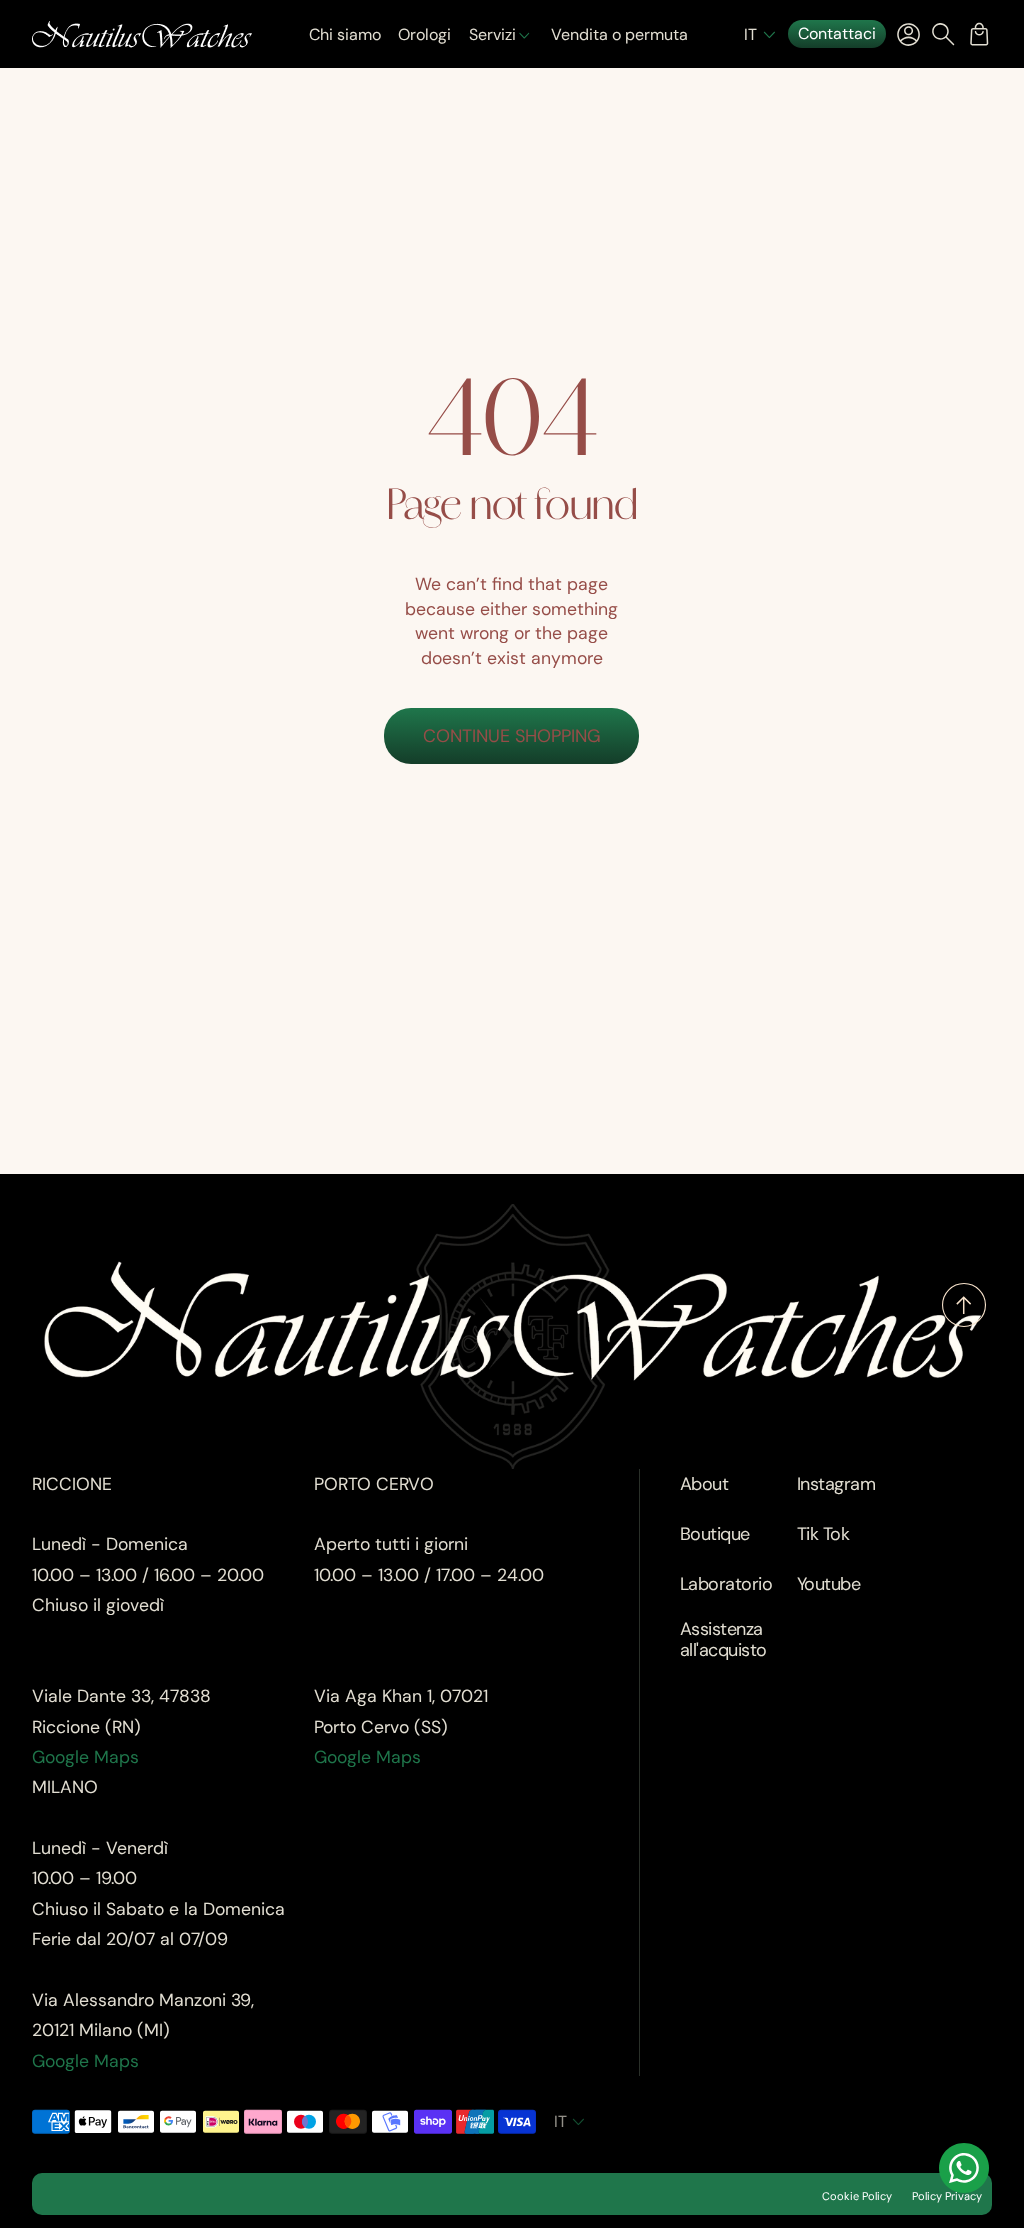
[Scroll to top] (964, 1321)
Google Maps (85, 1757)
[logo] (142, 34)
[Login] (908, 34)
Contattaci (837, 33)
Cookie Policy (857, 2196)
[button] (761, 35)
